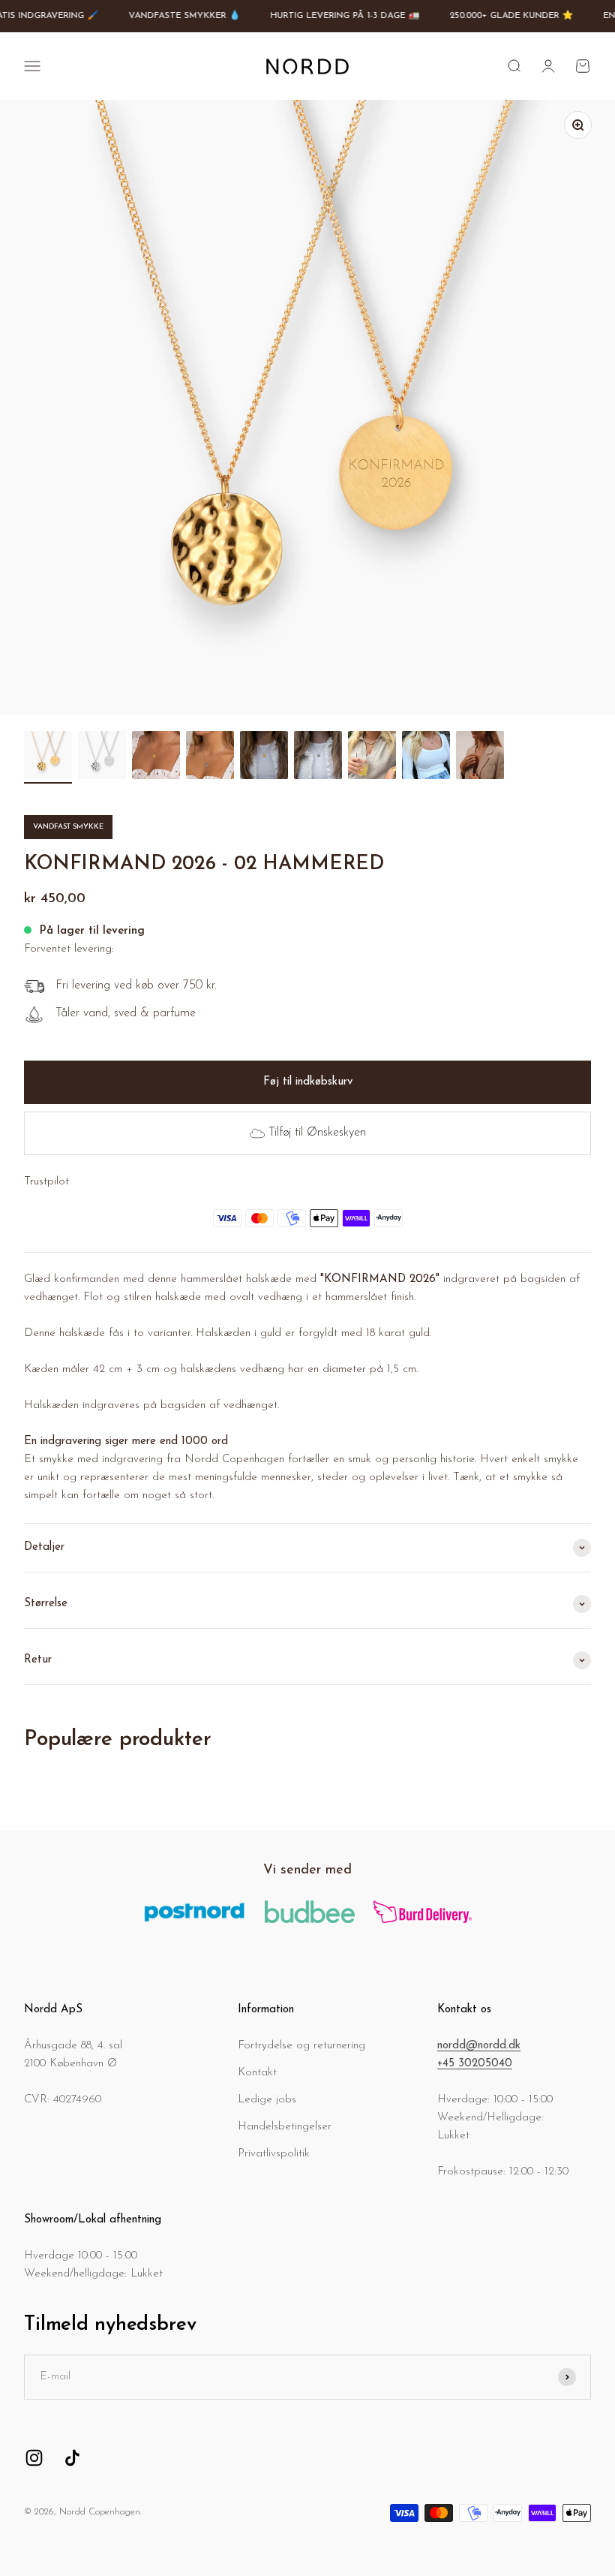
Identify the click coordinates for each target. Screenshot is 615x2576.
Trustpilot (46, 1182)
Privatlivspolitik (274, 2154)
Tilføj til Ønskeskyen (317, 1133)
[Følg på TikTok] (72, 2458)
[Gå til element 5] (264, 757)
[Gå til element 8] (426, 757)
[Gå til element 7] (372, 757)
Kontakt (257, 2073)
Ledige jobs (267, 2100)
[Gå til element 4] (210, 757)
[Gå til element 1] (48, 757)
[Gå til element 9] (480, 757)
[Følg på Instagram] (34, 2458)
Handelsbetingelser (285, 2127)
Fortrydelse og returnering (301, 2046)
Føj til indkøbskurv (308, 1082)
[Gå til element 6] (318, 757)
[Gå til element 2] (102, 757)
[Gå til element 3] (156, 757)
